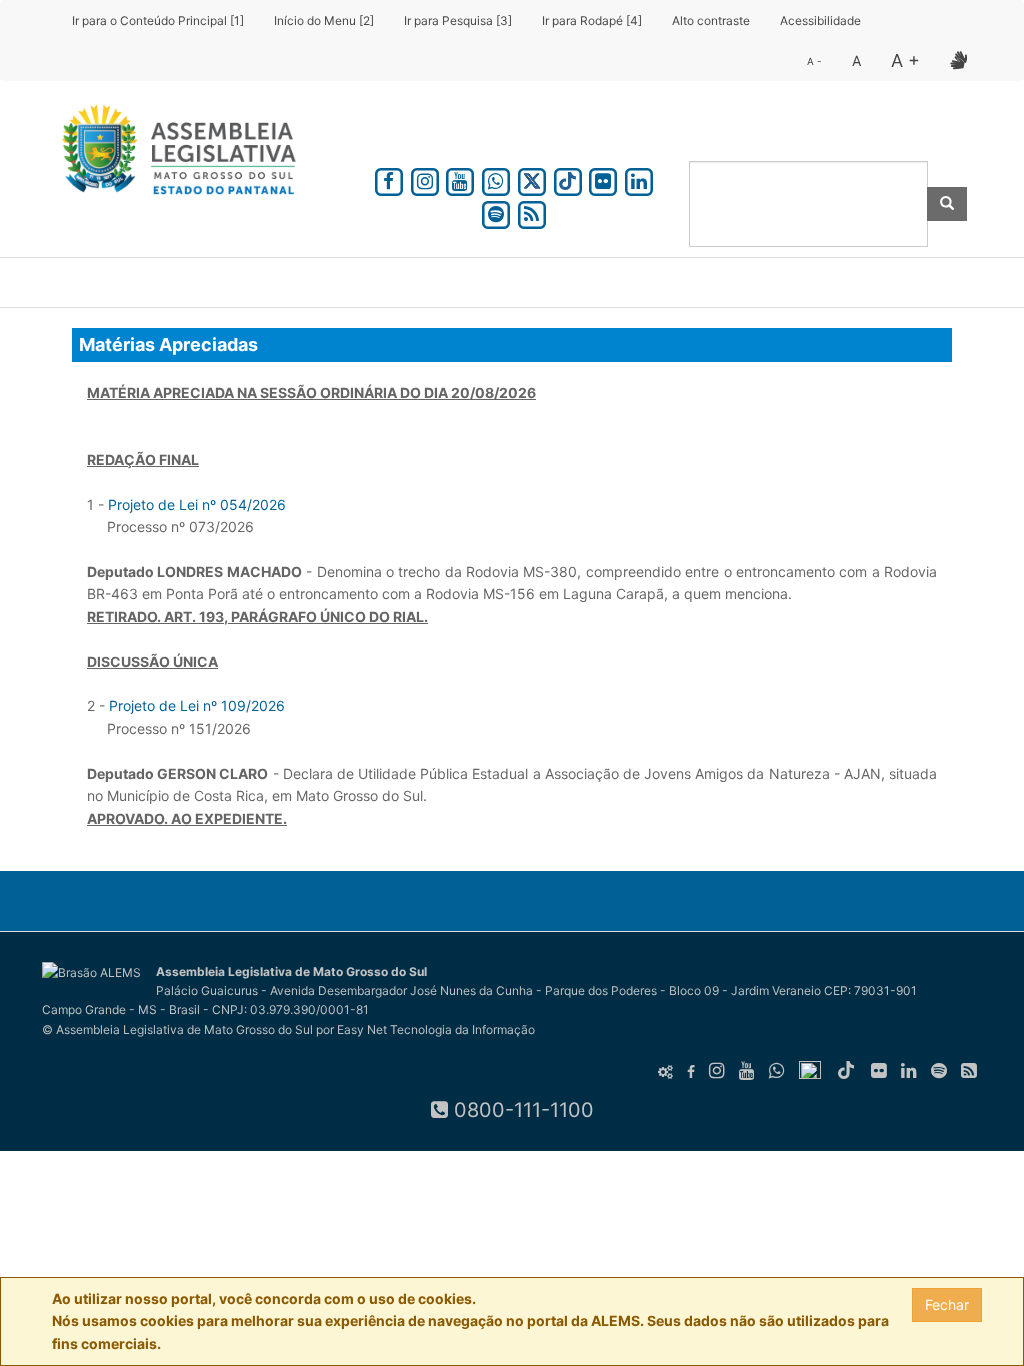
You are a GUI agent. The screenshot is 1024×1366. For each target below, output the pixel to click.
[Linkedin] (639, 178)
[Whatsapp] (777, 1071)
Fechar (947, 1304)
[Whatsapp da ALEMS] (496, 178)
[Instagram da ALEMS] (425, 178)
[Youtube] (747, 1071)
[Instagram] (717, 1071)
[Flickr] (879, 1071)
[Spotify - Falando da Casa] (496, 211)
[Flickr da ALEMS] (603, 178)
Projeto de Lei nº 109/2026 (197, 705)
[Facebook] (691, 1072)
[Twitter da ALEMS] (532, 178)
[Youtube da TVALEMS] (461, 178)
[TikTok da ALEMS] (568, 178)
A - (814, 61)
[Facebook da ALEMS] (389, 178)
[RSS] (969, 1071)
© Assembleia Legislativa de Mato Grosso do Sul (177, 1029)
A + (905, 60)
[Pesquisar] (947, 204)
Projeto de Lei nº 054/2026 (197, 504)
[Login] (665, 1072)
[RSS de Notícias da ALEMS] (532, 211)
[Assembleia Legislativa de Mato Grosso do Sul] (172, 153)
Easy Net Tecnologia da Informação (436, 1029)
